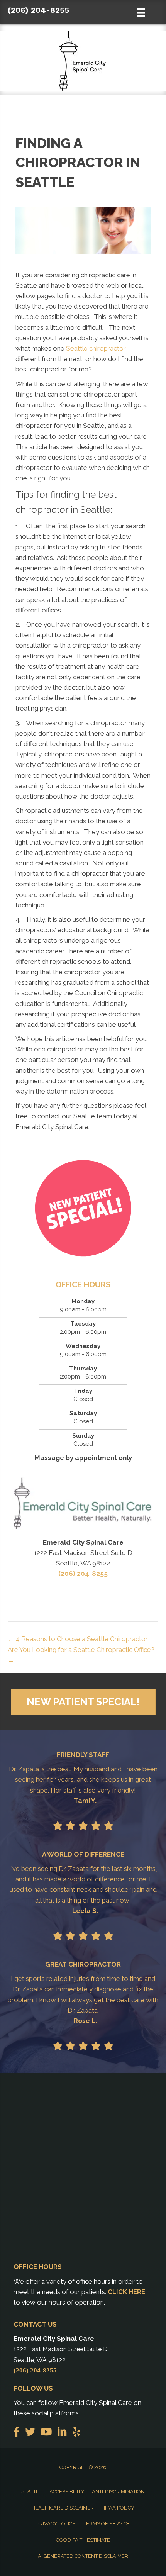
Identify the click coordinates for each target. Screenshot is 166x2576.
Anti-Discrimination (118, 2492)
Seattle (31, 2491)
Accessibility (67, 2492)
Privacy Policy (56, 2524)
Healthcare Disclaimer (63, 2508)
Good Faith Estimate (83, 2540)
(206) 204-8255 (38, 10)
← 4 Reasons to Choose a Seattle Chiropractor (78, 1639)
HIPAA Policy (118, 2508)
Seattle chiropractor (96, 348)
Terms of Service (107, 2524)
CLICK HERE (126, 2292)
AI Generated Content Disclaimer (83, 2556)
